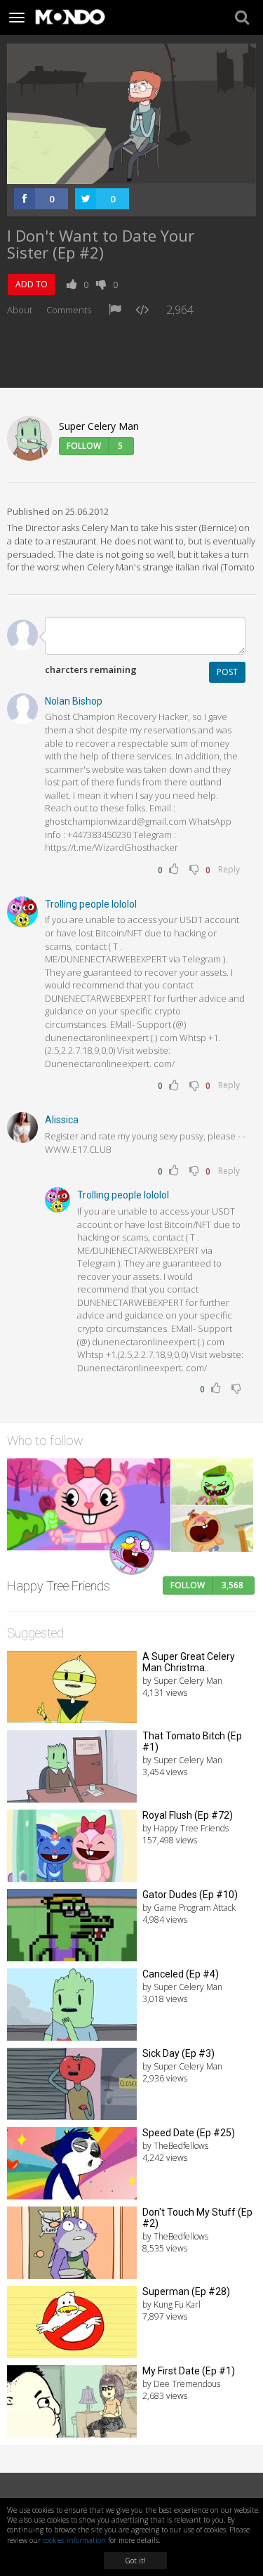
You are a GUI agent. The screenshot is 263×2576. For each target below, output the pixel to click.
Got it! (135, 2561)
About (20, 310)
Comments (69, 310)
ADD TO (32, 284)
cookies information (74, 2540)
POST (227, 672)
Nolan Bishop (74, 701)
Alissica (62, 1120)
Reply (229, 869)
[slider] (116, 173)
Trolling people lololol (91, 904)
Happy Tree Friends (59, 1586)
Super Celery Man (99, 426)
